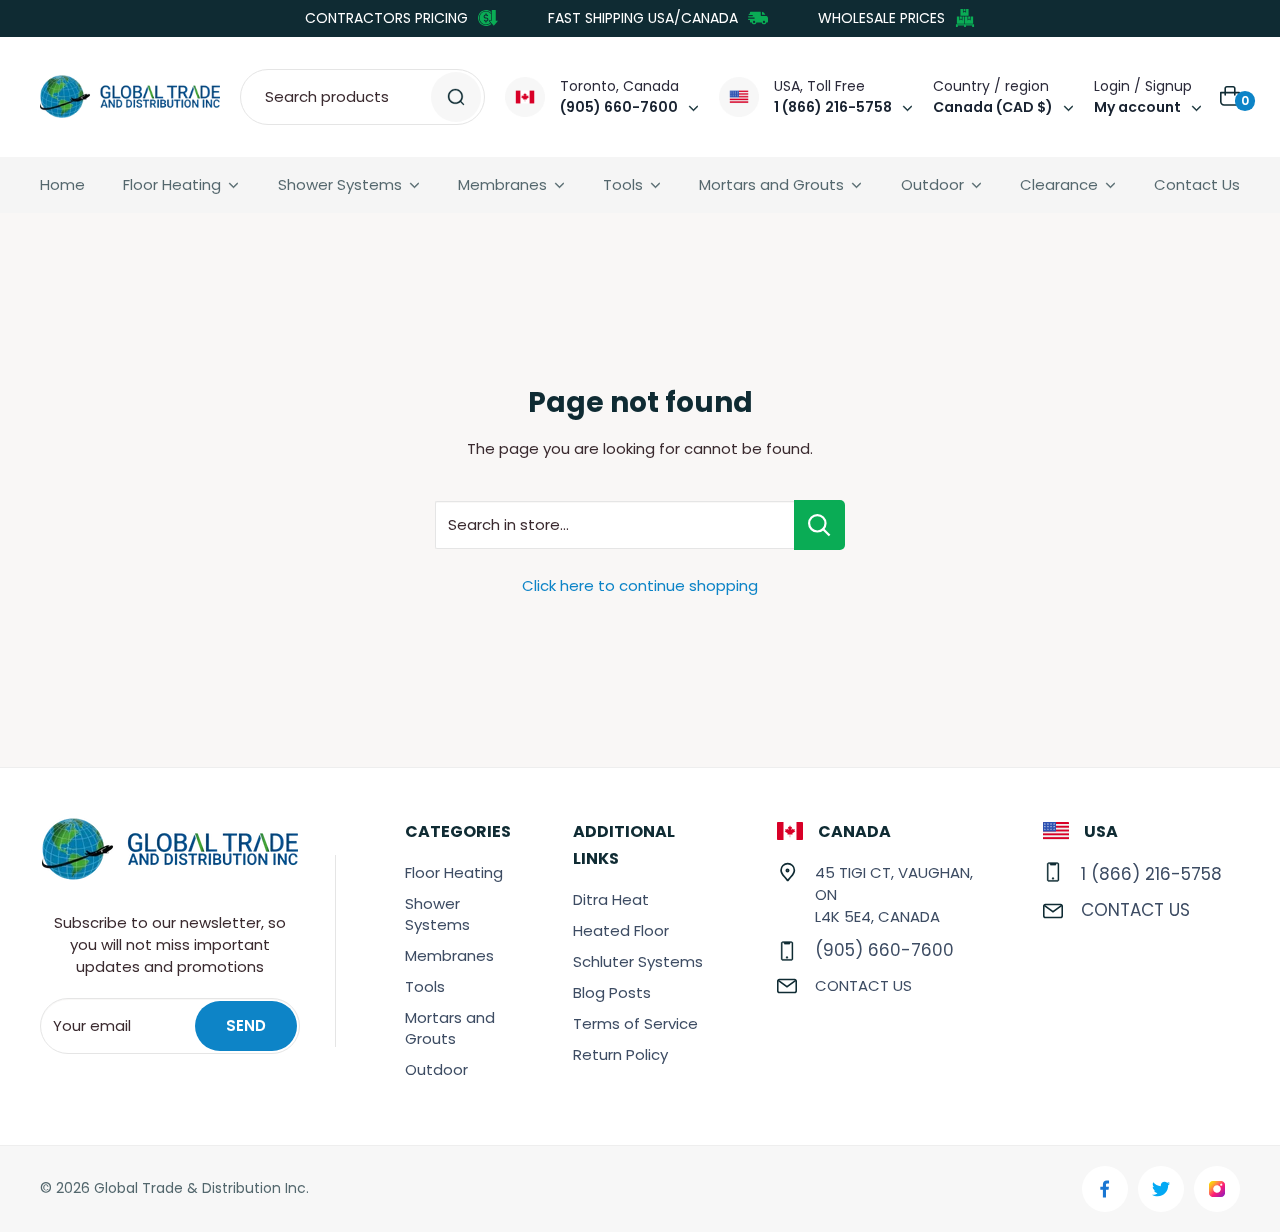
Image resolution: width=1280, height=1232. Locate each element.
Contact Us (1197, 184)
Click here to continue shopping (640, 585)
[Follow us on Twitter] (1161, 1189)
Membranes (502, 184)
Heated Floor (621, 930)
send (246, 1025)
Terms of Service (635, 1023)
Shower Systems (340, 184)
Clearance (1059, 184)
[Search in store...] (819, 525)
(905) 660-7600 (884, 950)
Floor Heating (172, 184)
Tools (623, 184)
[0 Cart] (1231, 97)
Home (62, 184)
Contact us (863, 985)
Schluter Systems (638, 961)
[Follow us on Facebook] (1105, 1189)
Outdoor (932, 184)
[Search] (456, 97)
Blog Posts (612, 992)
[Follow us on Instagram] (1217, 1189)
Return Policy (620, 1054)
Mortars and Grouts (771, 184)
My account (1137, 107)
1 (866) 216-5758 (1151, 874)
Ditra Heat (611, 899)
